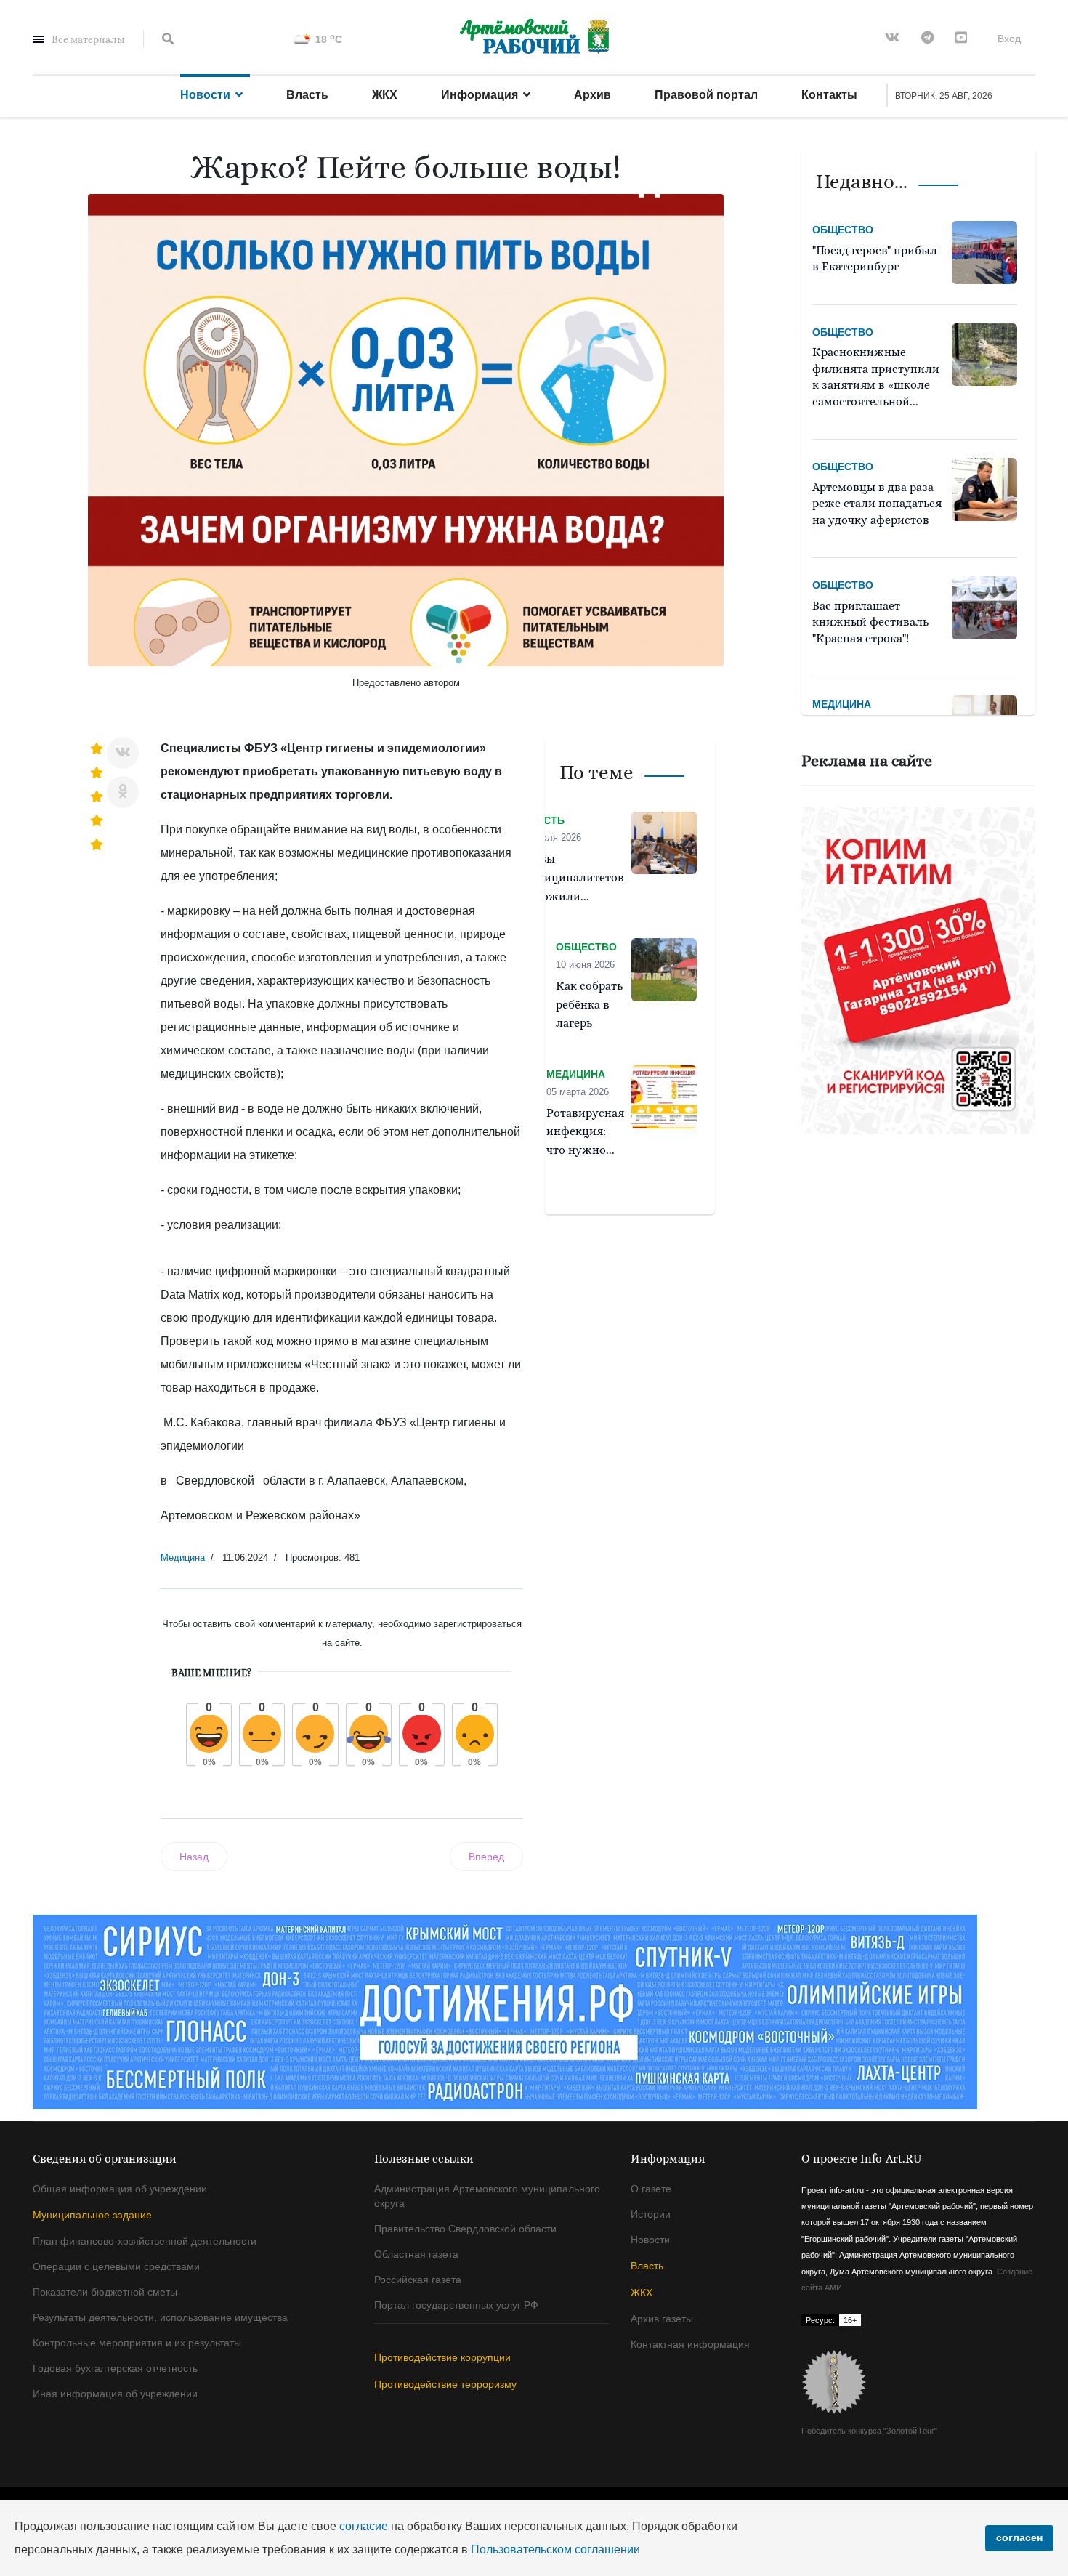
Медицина (183, 1558)
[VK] (892, 39)
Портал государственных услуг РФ (456, 2305)
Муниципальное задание (92, 2215)
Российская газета (418, 2280)
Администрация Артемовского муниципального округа (487, 2196)
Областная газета (416, 2254)
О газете (651, 2189)
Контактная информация (690, 2344)
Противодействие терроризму (445, 2384)
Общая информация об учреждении (120, 2189)
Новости (205, 95)
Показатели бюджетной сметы (105, 2292)
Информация (480, 95)
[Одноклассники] (123, 792)
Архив (592, 95)
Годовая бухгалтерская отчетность (115, 2368)
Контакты (829, 95)
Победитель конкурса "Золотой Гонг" (869, 2431)
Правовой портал (706, 95)
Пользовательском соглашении (555, 2549)
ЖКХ (385, 95)
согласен (1019, 2537)
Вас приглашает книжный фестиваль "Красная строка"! (870, 622)
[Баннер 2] (919, 971)
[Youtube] (961, 39)
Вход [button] (1009, 39)
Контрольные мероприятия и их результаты (137, 2343)
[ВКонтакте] (123, 753)
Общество (843, 230)
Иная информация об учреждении (115, 2394)
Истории (651, 2214)
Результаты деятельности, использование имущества (160, 2317)
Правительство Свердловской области (465, 2229)
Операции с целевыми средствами (116, 2266)
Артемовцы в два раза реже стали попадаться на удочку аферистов (877, 504)
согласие (364, 2526)
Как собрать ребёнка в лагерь (589, 1005)
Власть (307, 95)
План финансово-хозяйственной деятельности (145, 2241)
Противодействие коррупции (442, 2357)
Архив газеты (662, 2319)
